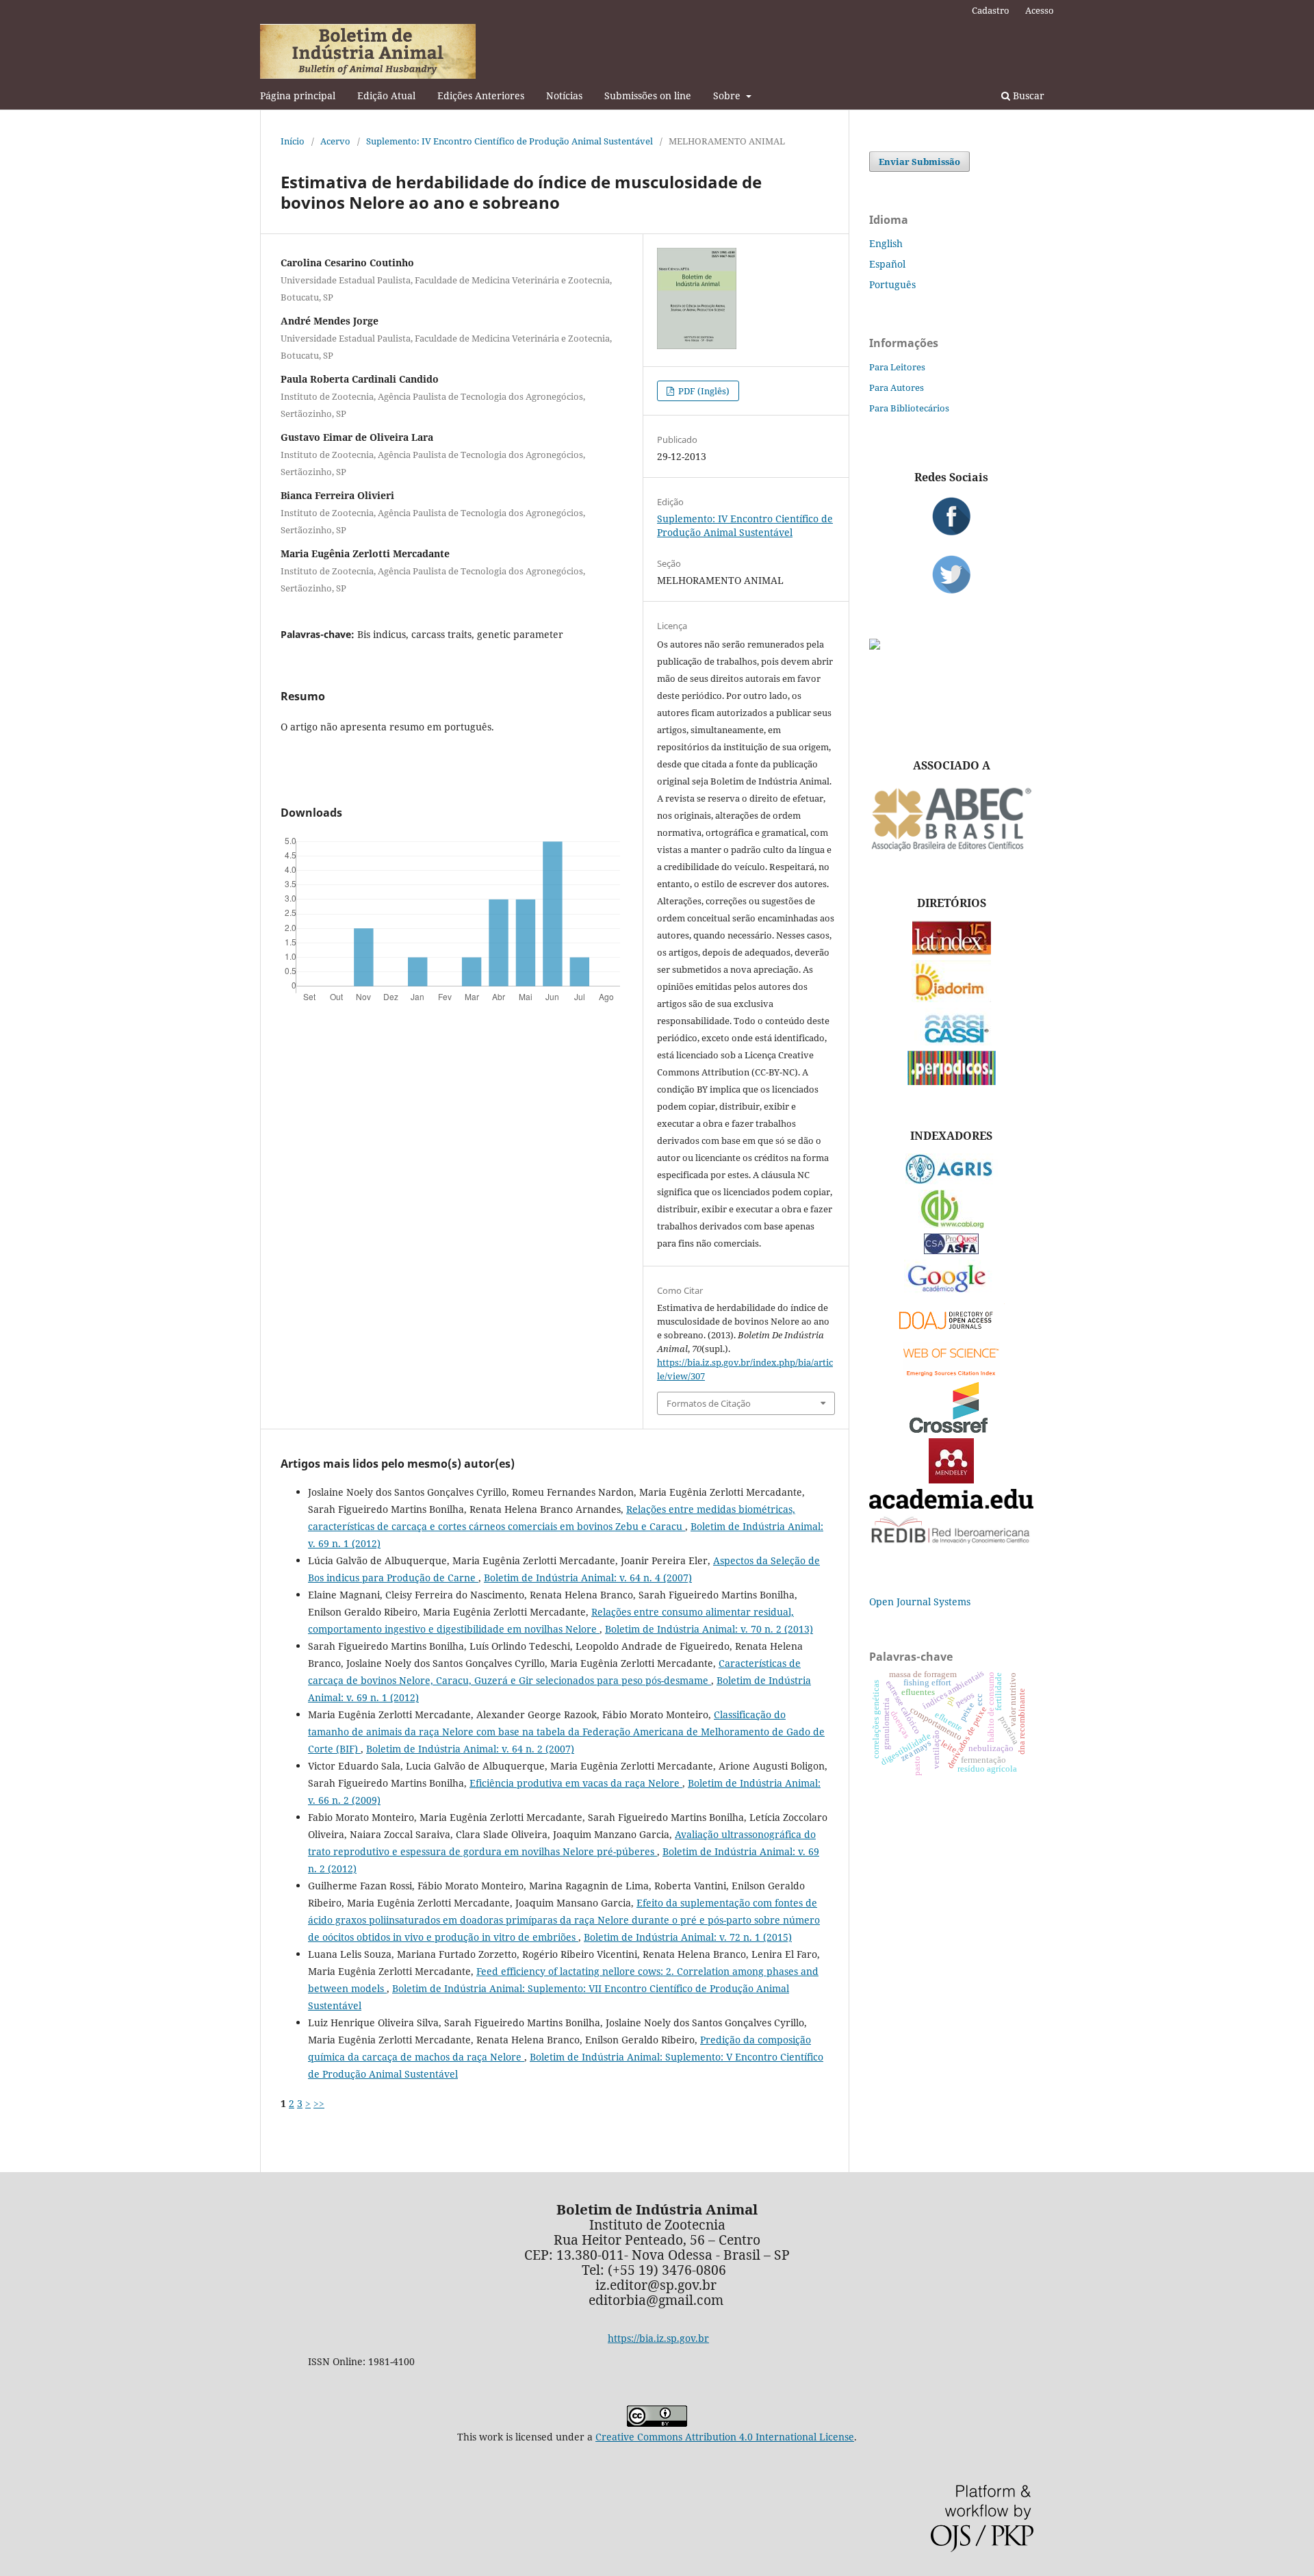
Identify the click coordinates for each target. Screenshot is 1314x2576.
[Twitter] (951, 574)
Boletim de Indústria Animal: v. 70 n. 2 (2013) (709, 1629)
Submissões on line (648, 95)
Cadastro (991, 10)
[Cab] (951, 1224)
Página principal (298, 95)
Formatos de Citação (709, 1403)
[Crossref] (951, 1429)
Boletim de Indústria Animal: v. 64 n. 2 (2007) (470, 1749)
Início (293, 141)
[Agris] (952, 1181)
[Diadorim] (951, 998)
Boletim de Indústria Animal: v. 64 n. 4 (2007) (588, 1578)
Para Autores (897, 387)
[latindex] (952, 951)
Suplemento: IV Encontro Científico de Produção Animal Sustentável (510, 141)
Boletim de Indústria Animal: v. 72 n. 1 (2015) (688, 1937)
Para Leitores (897, 367)
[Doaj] (951, 1332)
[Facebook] (951, 516)
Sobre (728, 95)
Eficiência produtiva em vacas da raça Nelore (576, 1783)
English (886, 243)
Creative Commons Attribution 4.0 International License (725, 2437)
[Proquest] (951, 1250)
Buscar (1027, 95)
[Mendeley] (951, 1480)
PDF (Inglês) (703, 391)
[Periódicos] (952, 1081)
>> (319, 2103)
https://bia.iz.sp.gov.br (658, 2338)
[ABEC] (951, 849)
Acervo (335, 141)
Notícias (564, 95)
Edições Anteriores (481, 95)
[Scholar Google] (952, 1293)
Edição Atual (386, 95)
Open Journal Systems (920, 1602)
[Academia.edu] (951, 1505)
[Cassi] (952, 1042)
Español (887, 264)
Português (892, 284)
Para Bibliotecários (909, 408)
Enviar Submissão (919, 162)
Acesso (1040, 10)
